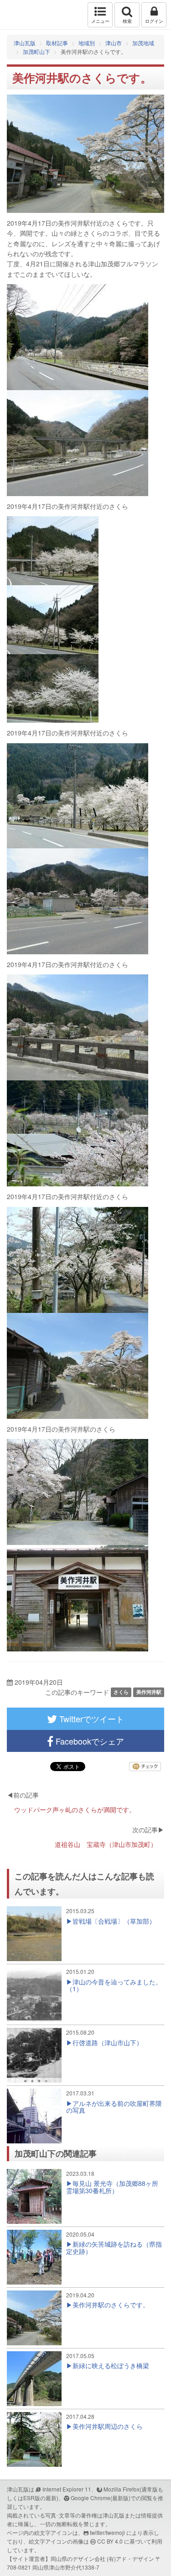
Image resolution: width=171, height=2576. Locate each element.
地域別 (87, 43)
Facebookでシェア (89, 1741)
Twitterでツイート (91, 1719)
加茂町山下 (36, 51)
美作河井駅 (149, 1692)
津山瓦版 (26, 15)
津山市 (114, 43)
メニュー (100, 21)
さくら (121, 1692)
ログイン (154, 21)
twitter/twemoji (107, 2532)
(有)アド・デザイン (130, 2558)
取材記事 (57, 43)
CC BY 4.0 (110, 2541)
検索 (127, 21)
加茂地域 (143, 43)
